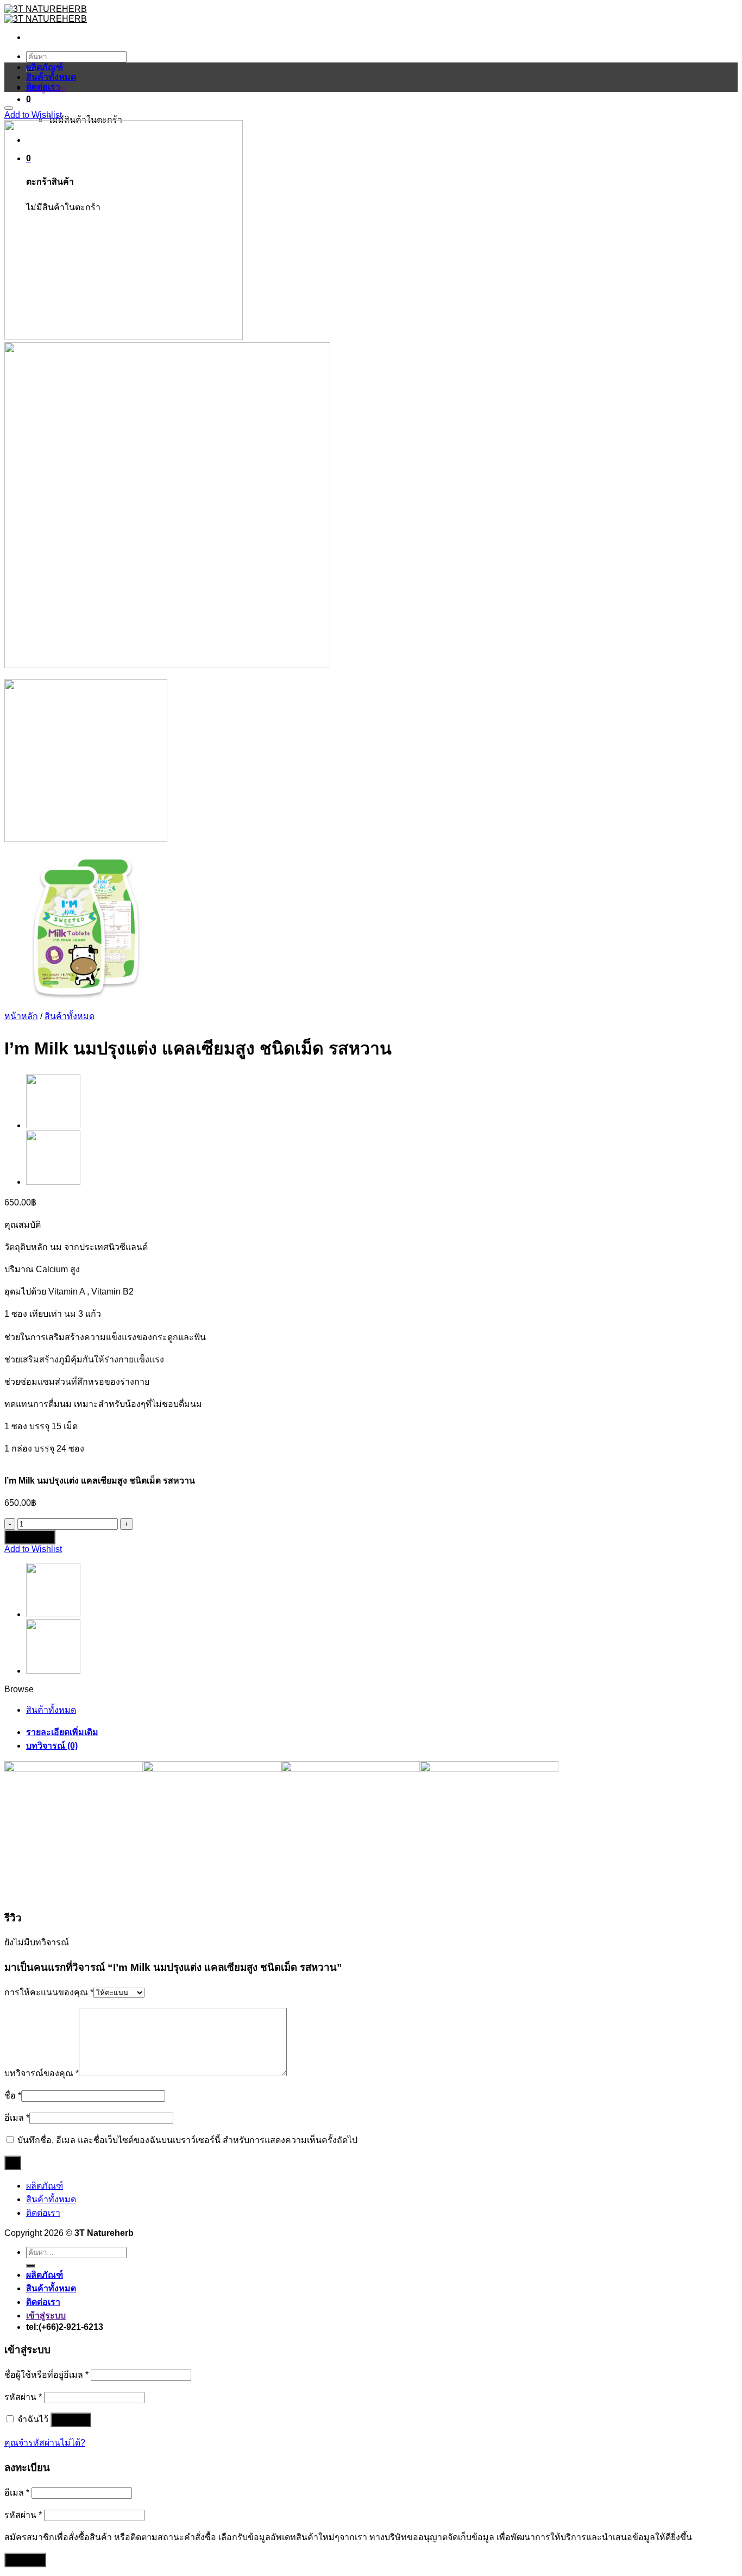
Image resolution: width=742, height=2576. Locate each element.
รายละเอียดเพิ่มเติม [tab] (62, 1732)
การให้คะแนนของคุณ (49, 1992)
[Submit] (30, 2266)
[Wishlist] (9, 108)
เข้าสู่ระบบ (71, 2420)
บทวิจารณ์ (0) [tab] (52, 1746)
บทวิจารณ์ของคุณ (42, 2073)
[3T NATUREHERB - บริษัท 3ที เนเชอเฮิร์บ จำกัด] (46, 14)
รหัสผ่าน (23, 2397)
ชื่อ (13, 2096)
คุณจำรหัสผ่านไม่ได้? (45, 2443)
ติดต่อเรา (43, 87)
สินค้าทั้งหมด (51, 77)
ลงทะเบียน (25, 2560)
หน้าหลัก (21, 1016)
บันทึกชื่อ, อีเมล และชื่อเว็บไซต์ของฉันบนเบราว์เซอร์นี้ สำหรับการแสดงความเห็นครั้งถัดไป (187, 2140)
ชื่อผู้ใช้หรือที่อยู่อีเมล (46, 2375)
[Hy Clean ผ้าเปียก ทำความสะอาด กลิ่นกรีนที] (53, 1125)
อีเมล (17, 2118)
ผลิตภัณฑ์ (45, 67)
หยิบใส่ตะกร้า (30, 1537)
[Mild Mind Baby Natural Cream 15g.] (53, 1182)
